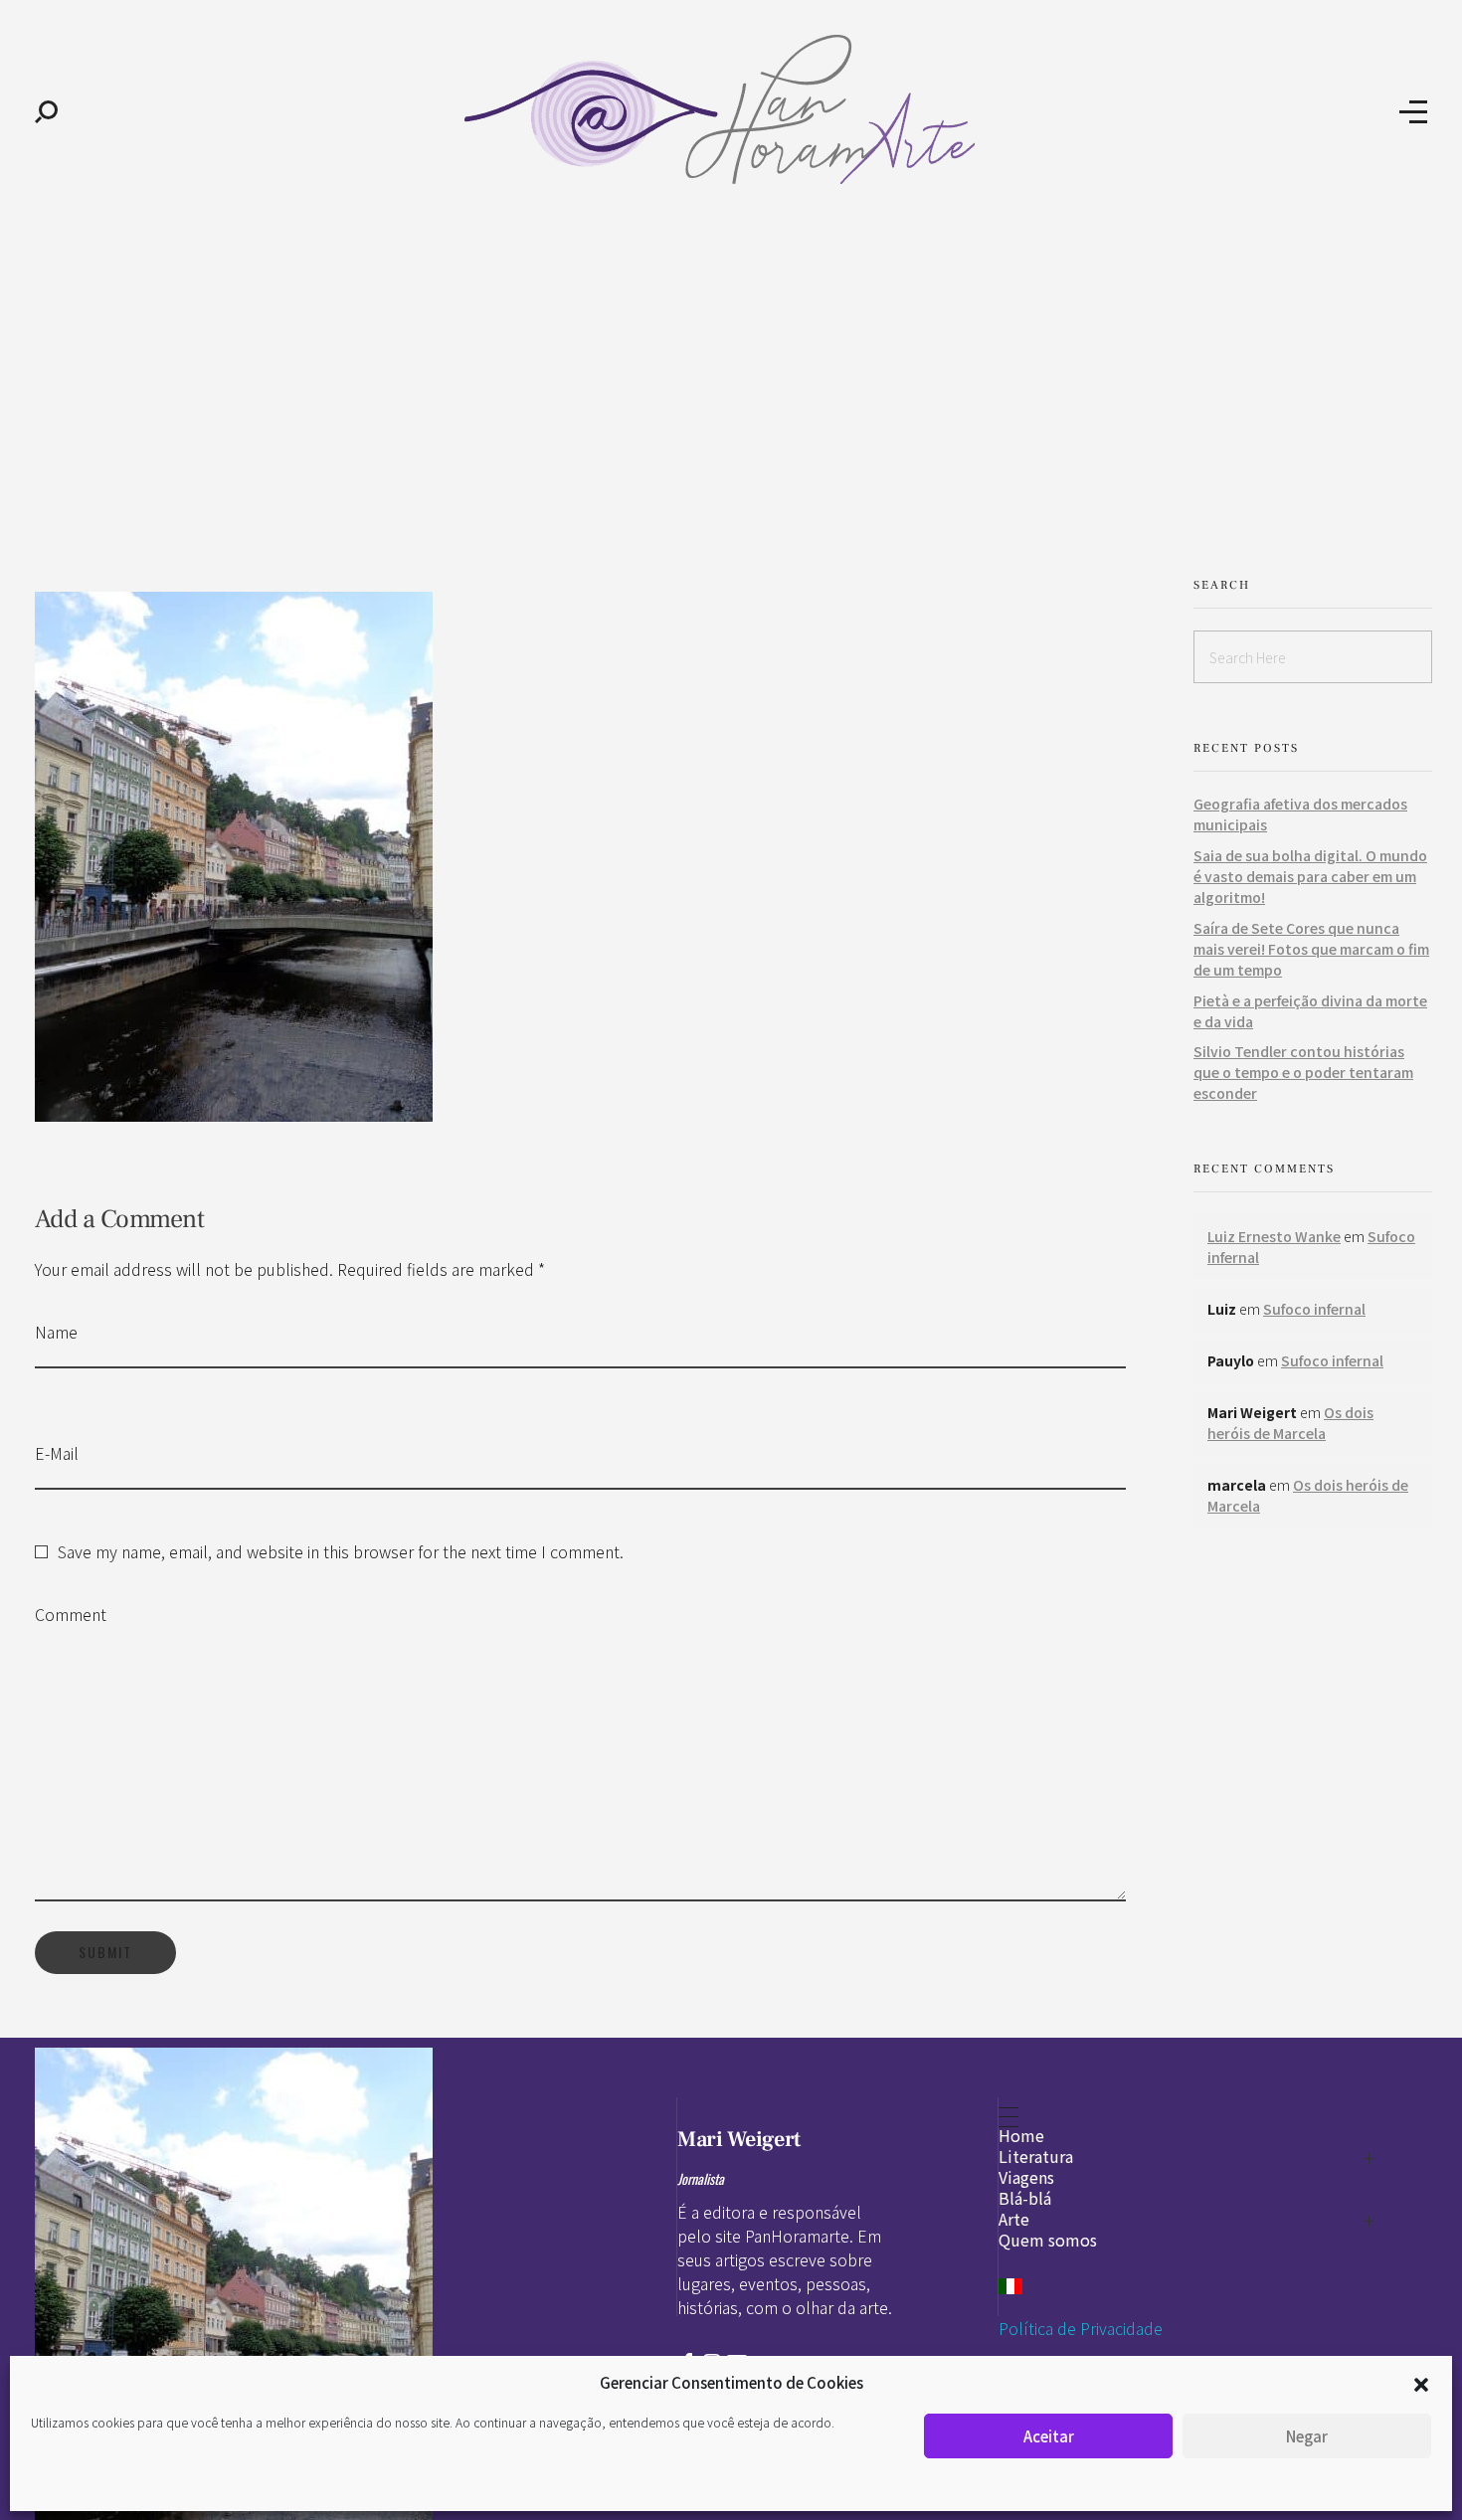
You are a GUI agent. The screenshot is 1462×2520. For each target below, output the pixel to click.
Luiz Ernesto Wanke (1274, 1236)
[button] (1421, 2383)
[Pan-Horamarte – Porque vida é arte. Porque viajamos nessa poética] (729, 109)
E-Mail (57, 1453)
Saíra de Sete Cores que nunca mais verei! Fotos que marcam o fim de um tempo (1311, 949)
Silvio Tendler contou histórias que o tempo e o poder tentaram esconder (1303, 1072)
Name (56, 1332)
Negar (1307, 2436)
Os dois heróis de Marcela (1290, 1423)
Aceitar (1049, 2436)
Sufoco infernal (1314, 1309)
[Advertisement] (731, 376)
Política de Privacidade (1081, 2328)
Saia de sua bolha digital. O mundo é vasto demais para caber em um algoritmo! (1310, 876)
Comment (71, 1614)
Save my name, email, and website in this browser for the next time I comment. (341, 1551)
